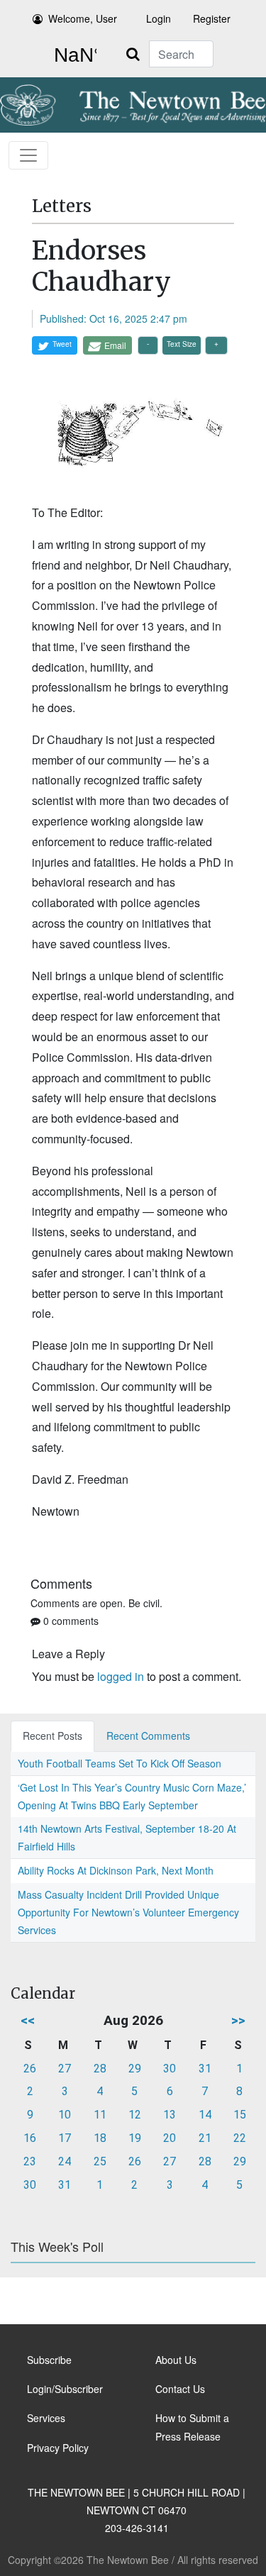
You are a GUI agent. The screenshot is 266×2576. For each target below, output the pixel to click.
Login (159, 18)
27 (65, 2069)
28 (100, 2069)
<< (28, 2020)
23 (30, 2161)
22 (240, 2138)
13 (170, 2115)
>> (238, 2020)
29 (135, 2069)
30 (170, 2069)
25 (100, 2161)
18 (100, 2138)
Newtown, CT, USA (72, 55)
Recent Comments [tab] (148, 1736)
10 (65, 2115)
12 (135, 2115)
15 (240, 2115)
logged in (121, 1676)
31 (205, 2069)
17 (65, 2138)
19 (135, 2138)
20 (170, 2138)
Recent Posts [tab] (52, 1736)
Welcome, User (83, 18)
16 (30, 2138)
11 (100, 2115)
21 (205, 2138)
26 (30, 2069)
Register (212, 18)
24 (65, 2161)
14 (205, 2115)
